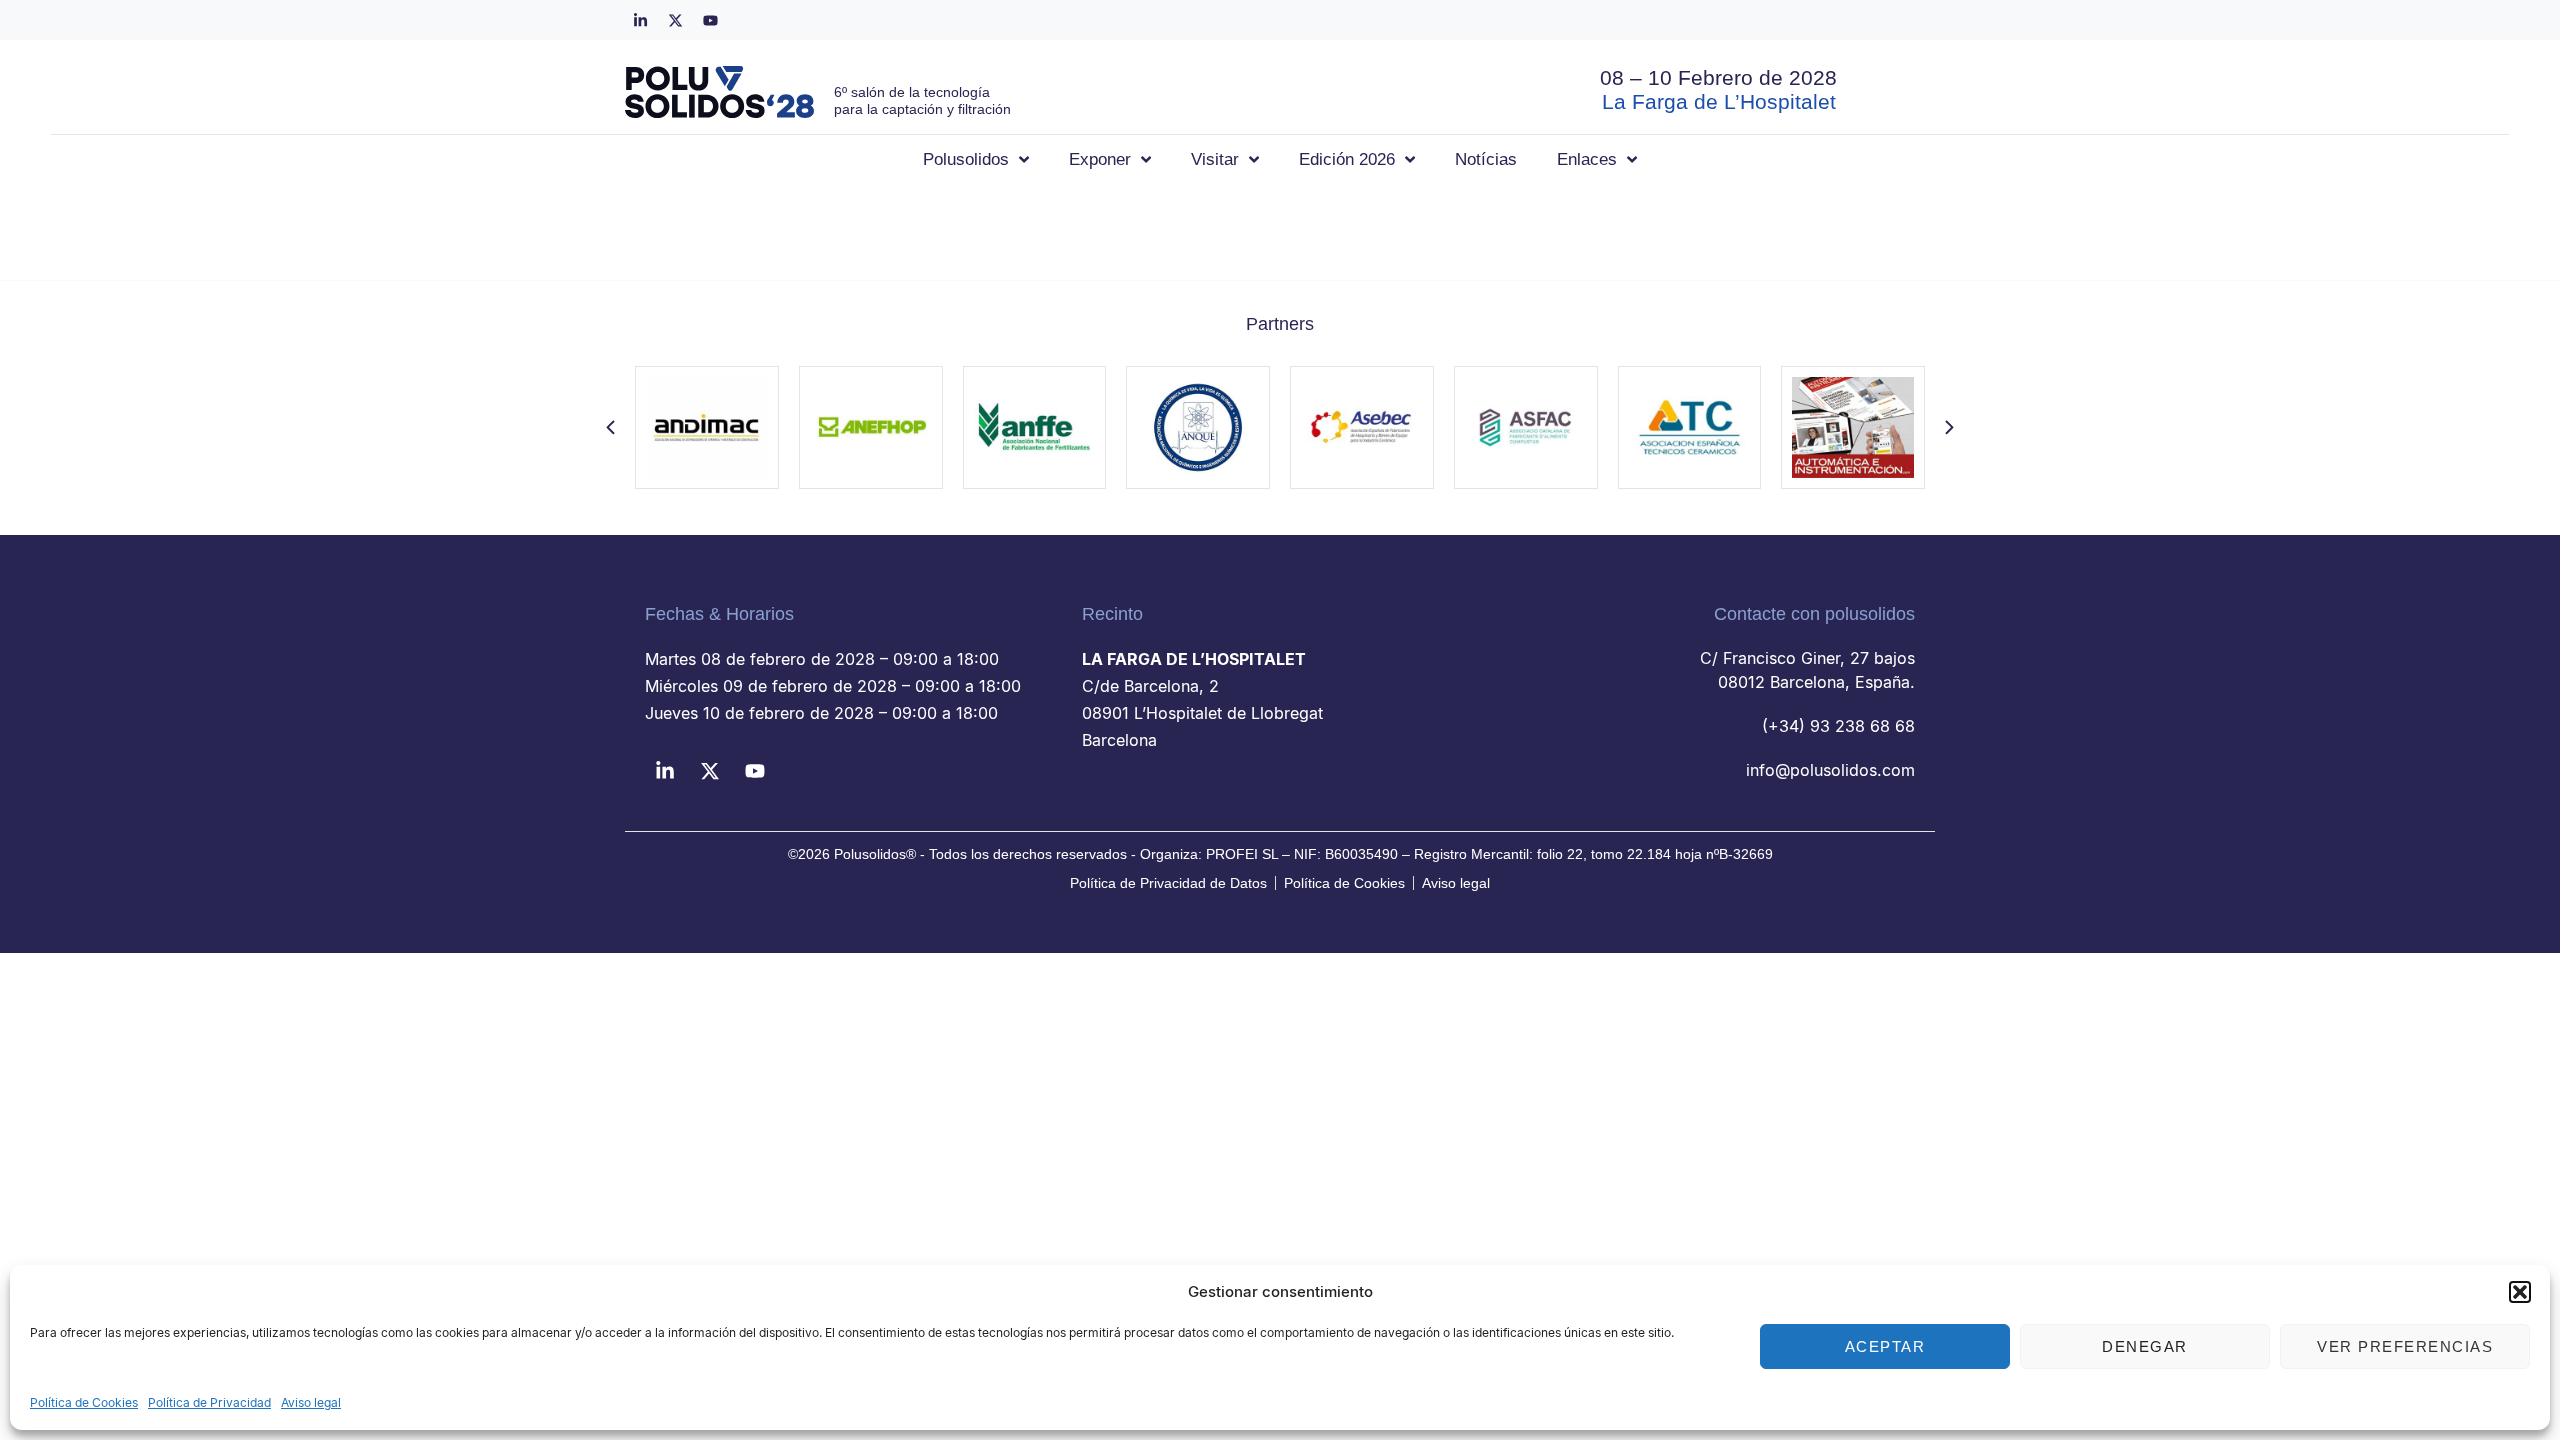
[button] (2520, 1292)
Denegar (2145, 1346)
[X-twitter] (675, 20)
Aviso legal (311, 1402)
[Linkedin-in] (640, 20)
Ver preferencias (2405, 1346)
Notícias (1486, 159)
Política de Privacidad (209, 1402)
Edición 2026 (1347, 159)
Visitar (1215, 159)
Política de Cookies (84, 1402)
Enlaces (1587, 159)
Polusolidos (966, 159)
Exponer (1100, 159)
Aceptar (1885, 1346)
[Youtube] (710, 20)
